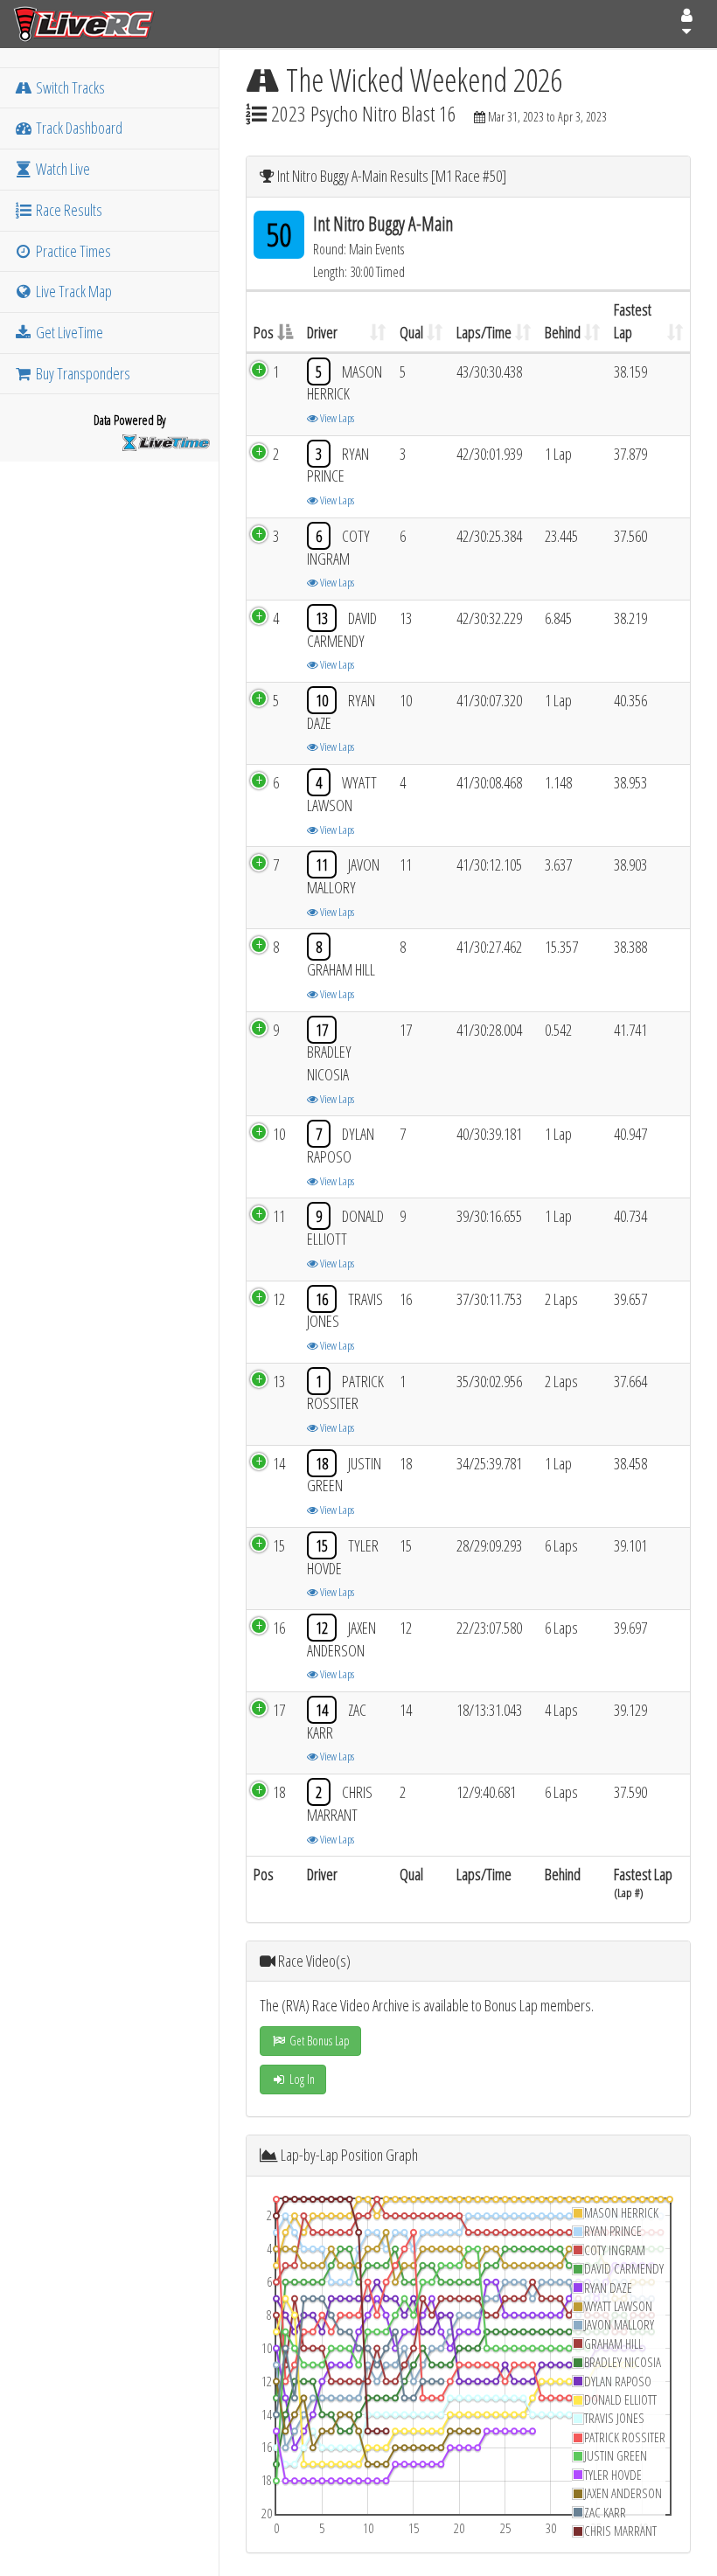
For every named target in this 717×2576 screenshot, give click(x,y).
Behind (563, 332)
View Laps (336, 418)
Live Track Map (73, 291)
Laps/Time (484, 332)
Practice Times (72, 251)
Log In (301, 2079)
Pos (264, 332)
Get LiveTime (68, 332)
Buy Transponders (82, 373)
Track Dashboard (78, 128)
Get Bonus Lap (318, 2041)
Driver (322, 332)
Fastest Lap (633, 321)
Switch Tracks (69, 87)
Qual (411, 332)
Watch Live (62, 169)
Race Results (68, 210)
